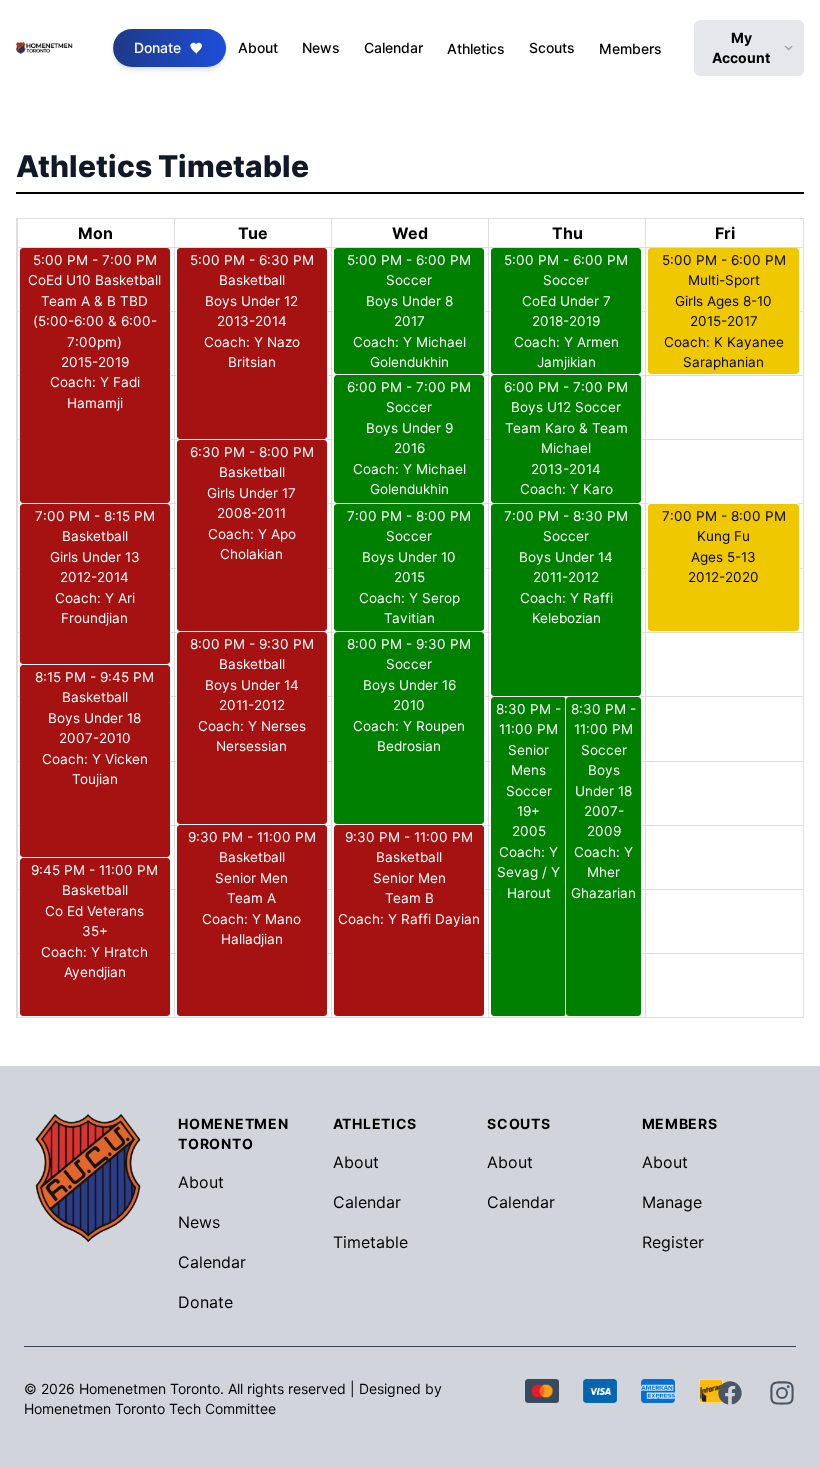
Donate (157, 47)
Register (673, 1242)
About (258, 47)
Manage (672, 1202)
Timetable (370, 1242)
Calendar (393, 47)
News (321, 47)
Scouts (552, 47)
